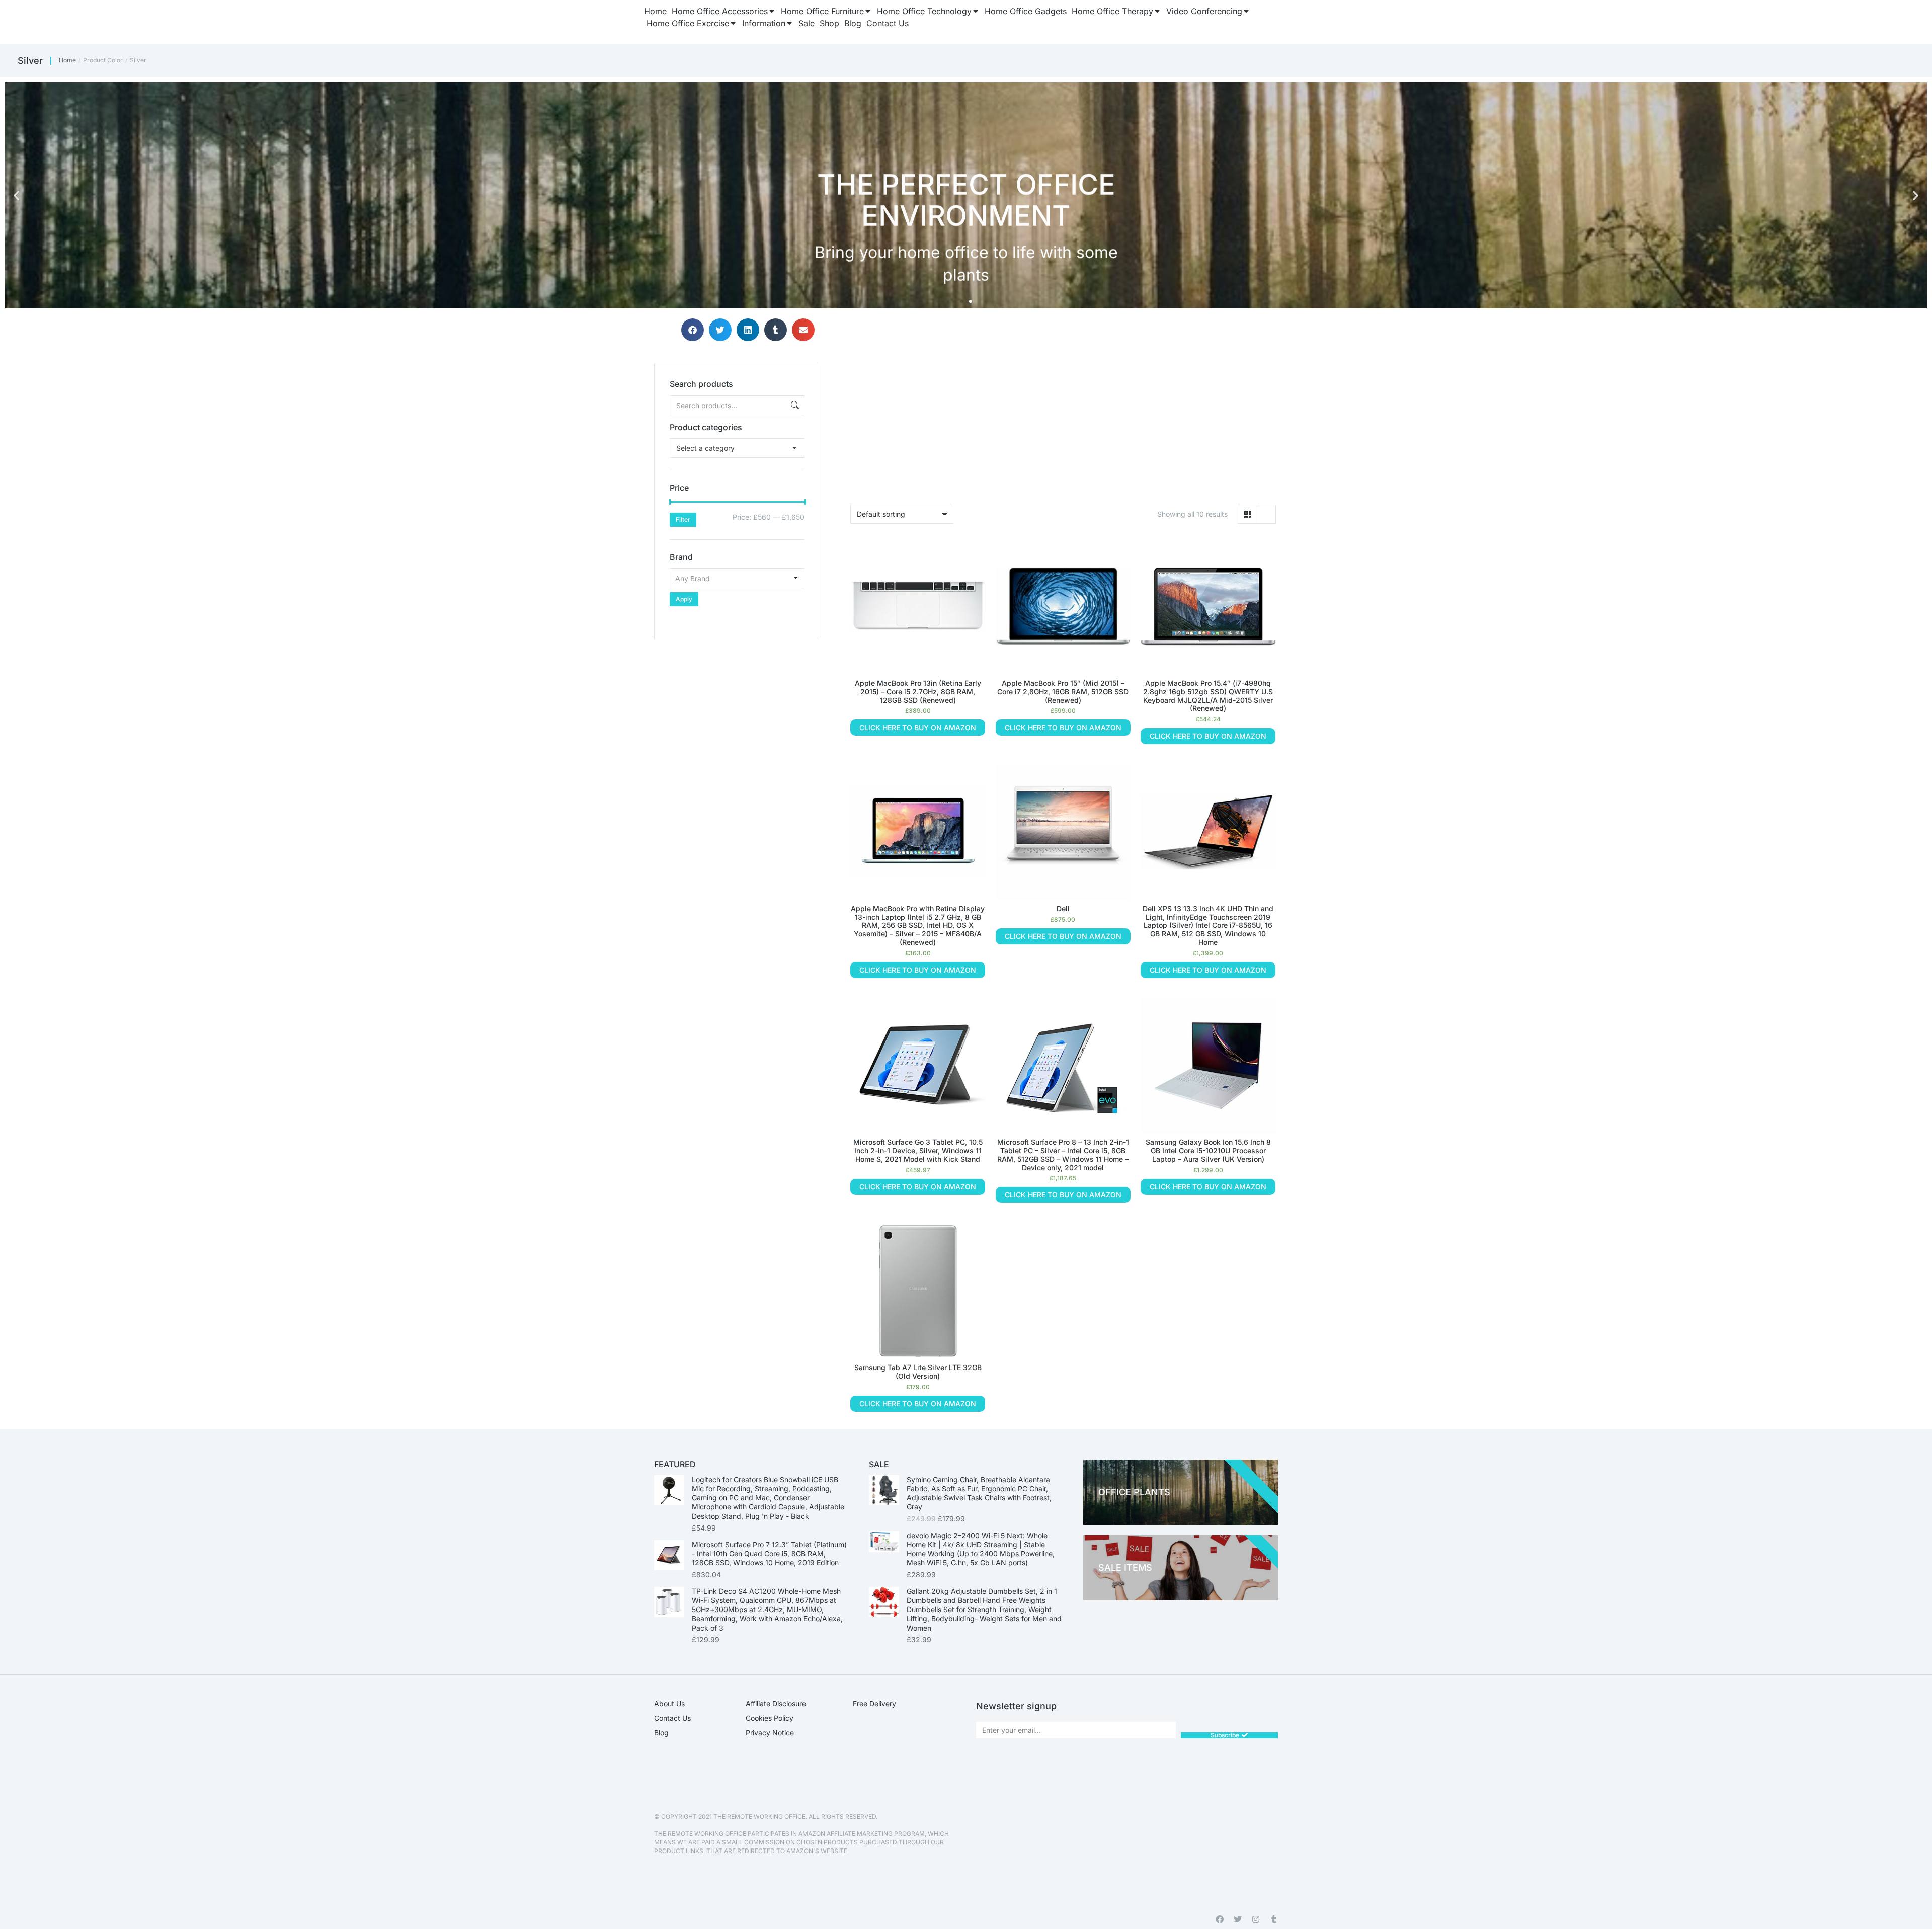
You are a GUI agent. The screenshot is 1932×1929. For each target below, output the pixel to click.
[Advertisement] (737, 702)
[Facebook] (1220, 1919)
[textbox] (705, 448)
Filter (683, 519)
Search (794, 405)
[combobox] (737, 448)
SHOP (1655, 260)
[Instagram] (1256, 1919)
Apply (684, 599)
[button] (16, 195)
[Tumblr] (1274, 1919)
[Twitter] (1238, 1919)
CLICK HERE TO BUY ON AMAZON (918, 727)
